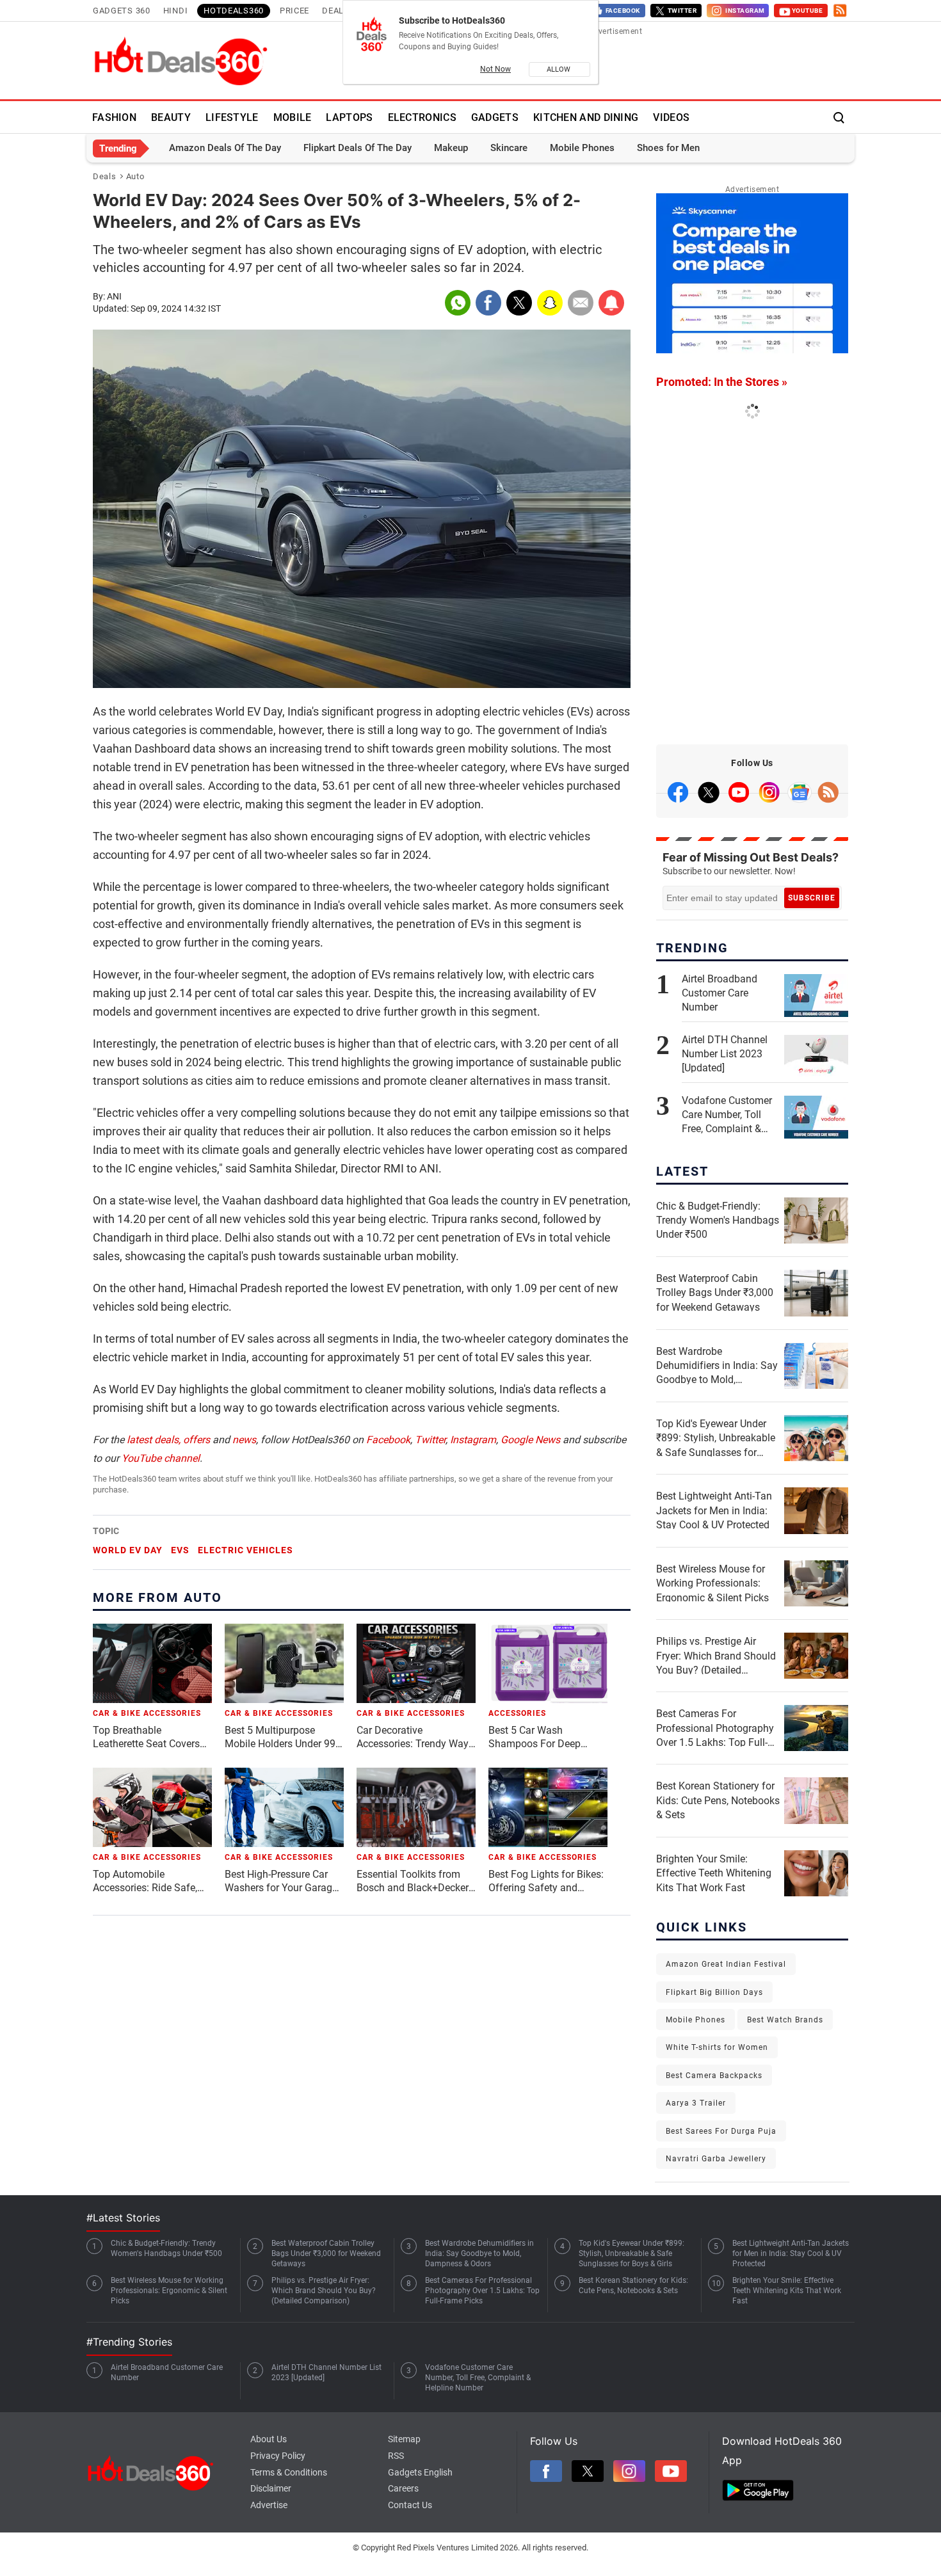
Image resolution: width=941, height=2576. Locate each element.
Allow (559, 69)
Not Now (495, 69)
